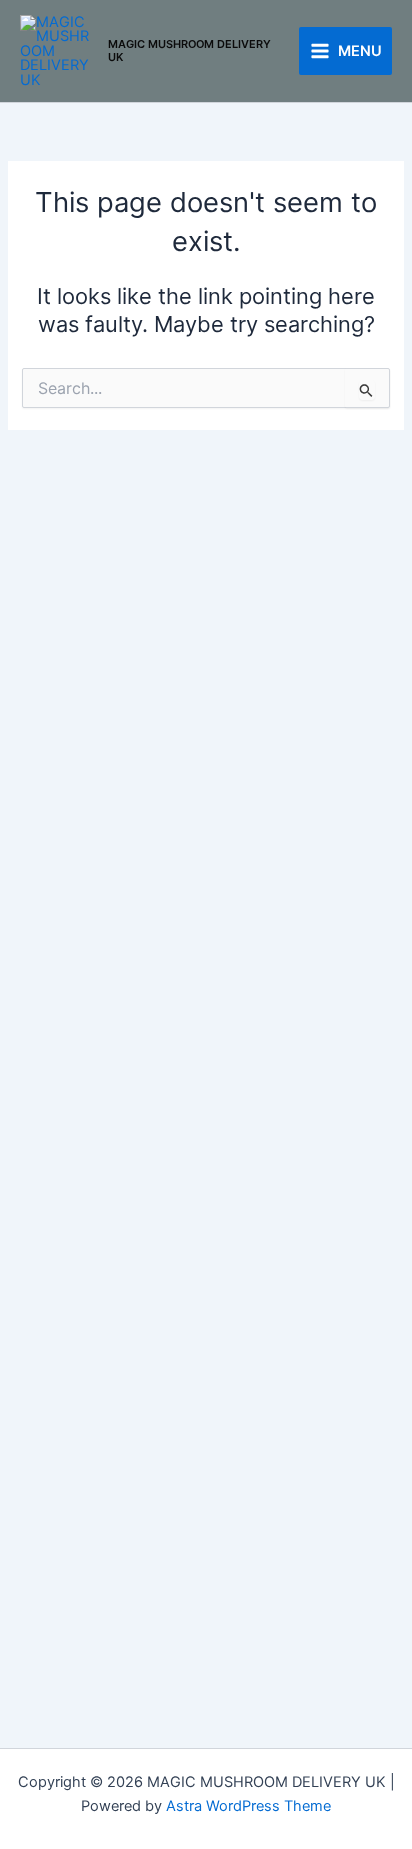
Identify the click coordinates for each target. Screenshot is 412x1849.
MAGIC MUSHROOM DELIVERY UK (189, 50)
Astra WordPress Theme (248, 1806)
